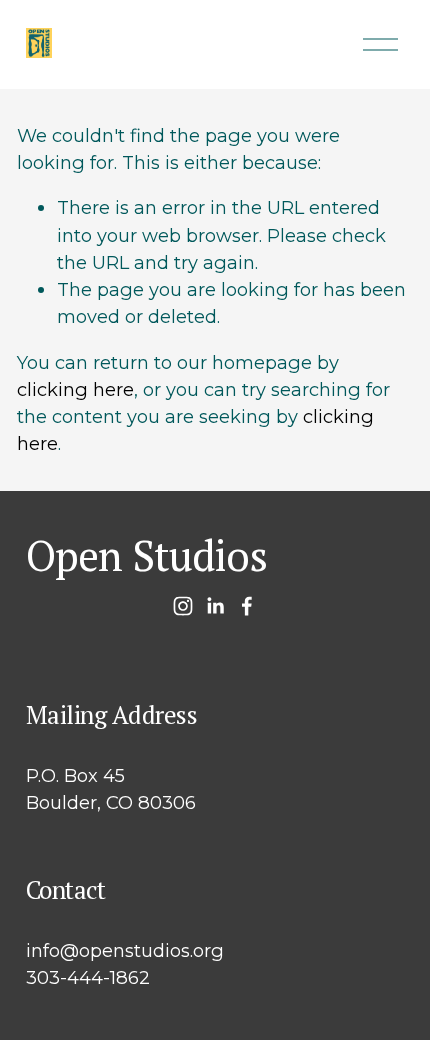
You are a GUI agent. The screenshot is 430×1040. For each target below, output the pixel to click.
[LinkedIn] (215, 606)
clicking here (75, 389)
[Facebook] (247, 606)
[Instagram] (183, 606)
